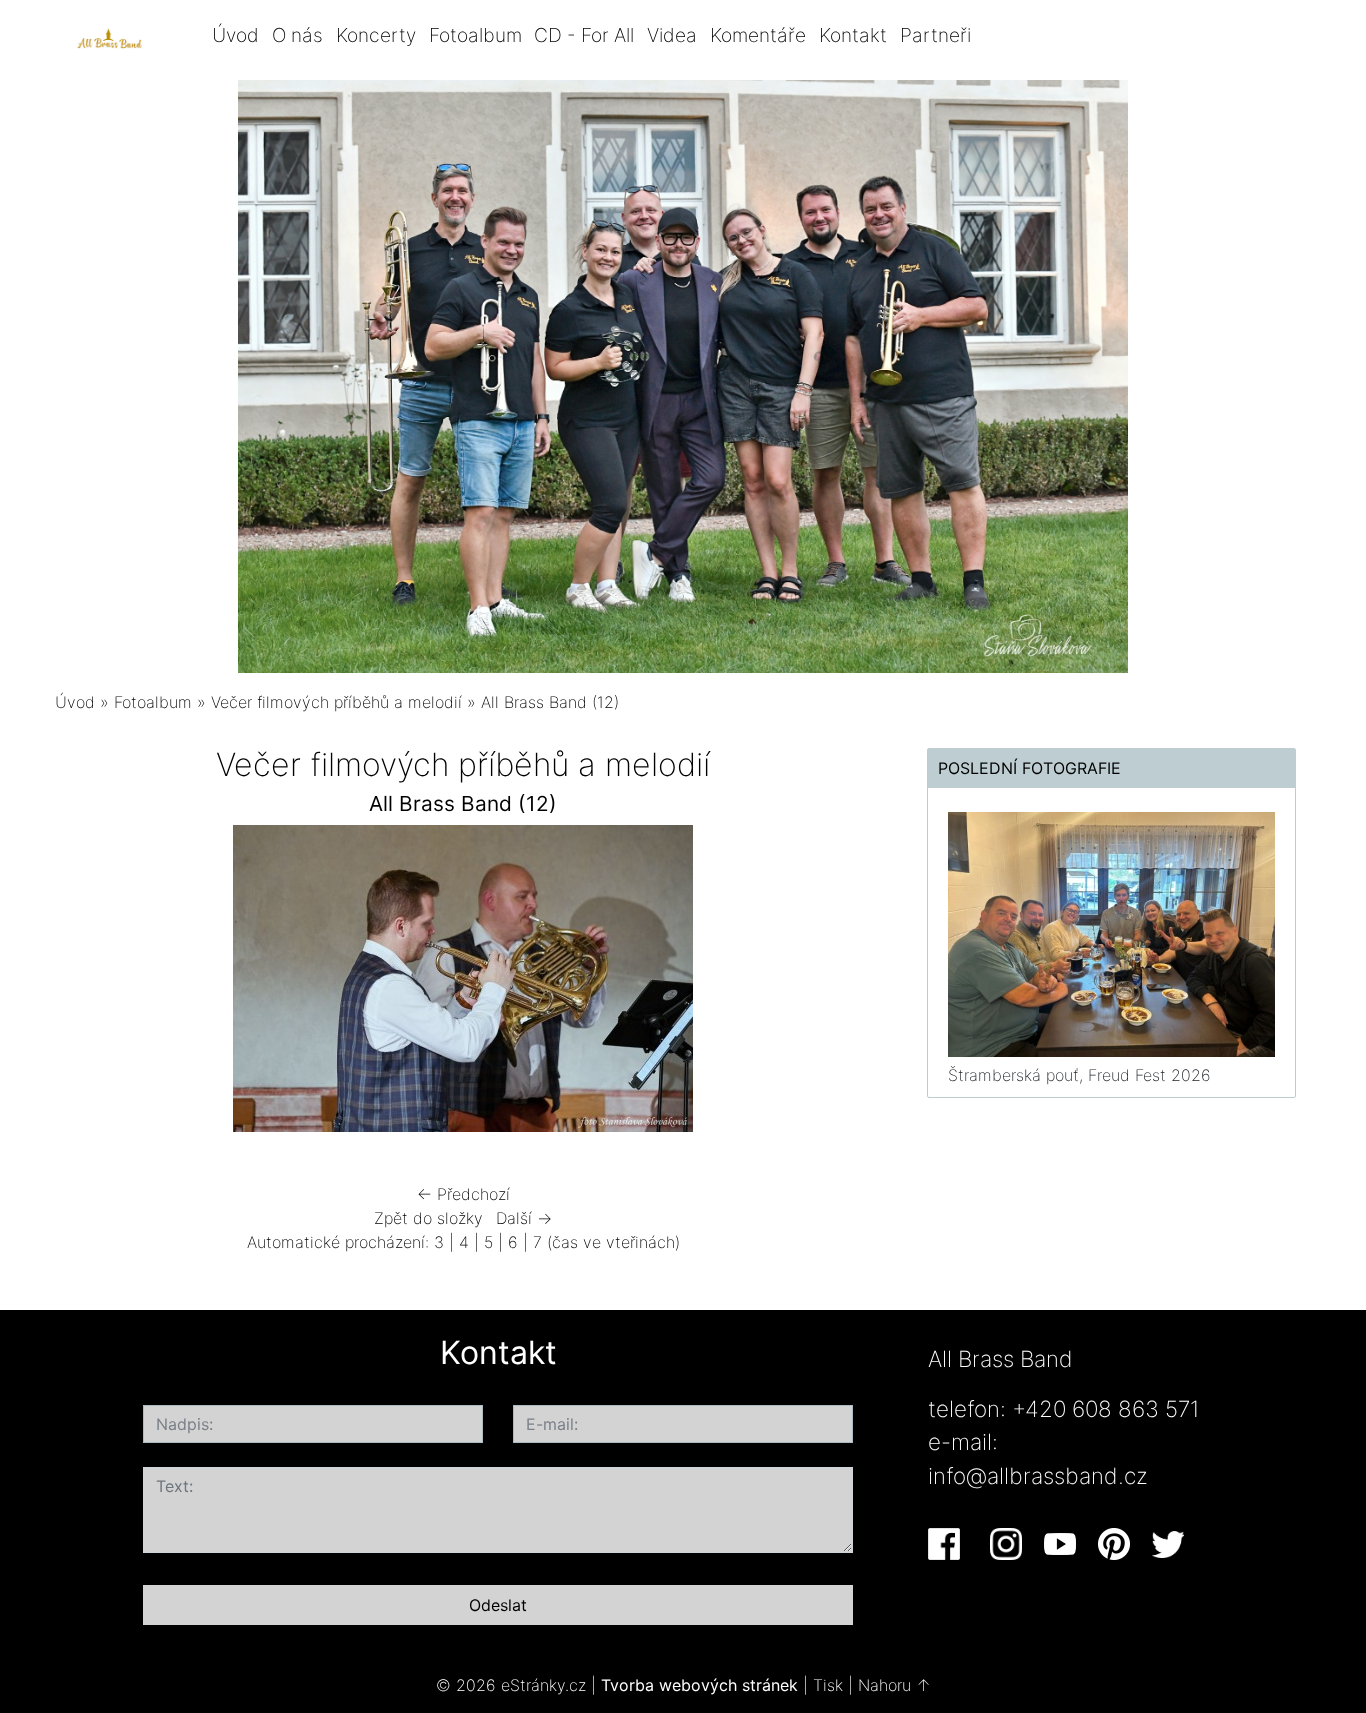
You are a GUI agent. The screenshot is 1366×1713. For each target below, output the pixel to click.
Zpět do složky (428, 1218)
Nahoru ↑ (894, 1685)
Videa (672, 35)
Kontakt (853, 35)
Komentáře (758, 35)
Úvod (235, 35)
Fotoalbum (475, 35)
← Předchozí (463, 1194)
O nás (297, 35)
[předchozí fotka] (87, 983)
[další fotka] (839, 983)
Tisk (828, 1685)
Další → (524, 1218)
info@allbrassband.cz (1038, 1475)
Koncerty (376, 35)
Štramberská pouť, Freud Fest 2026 (1079, 1075)
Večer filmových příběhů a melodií (339, 702)
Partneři (935, 35)
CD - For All (584, 35)
